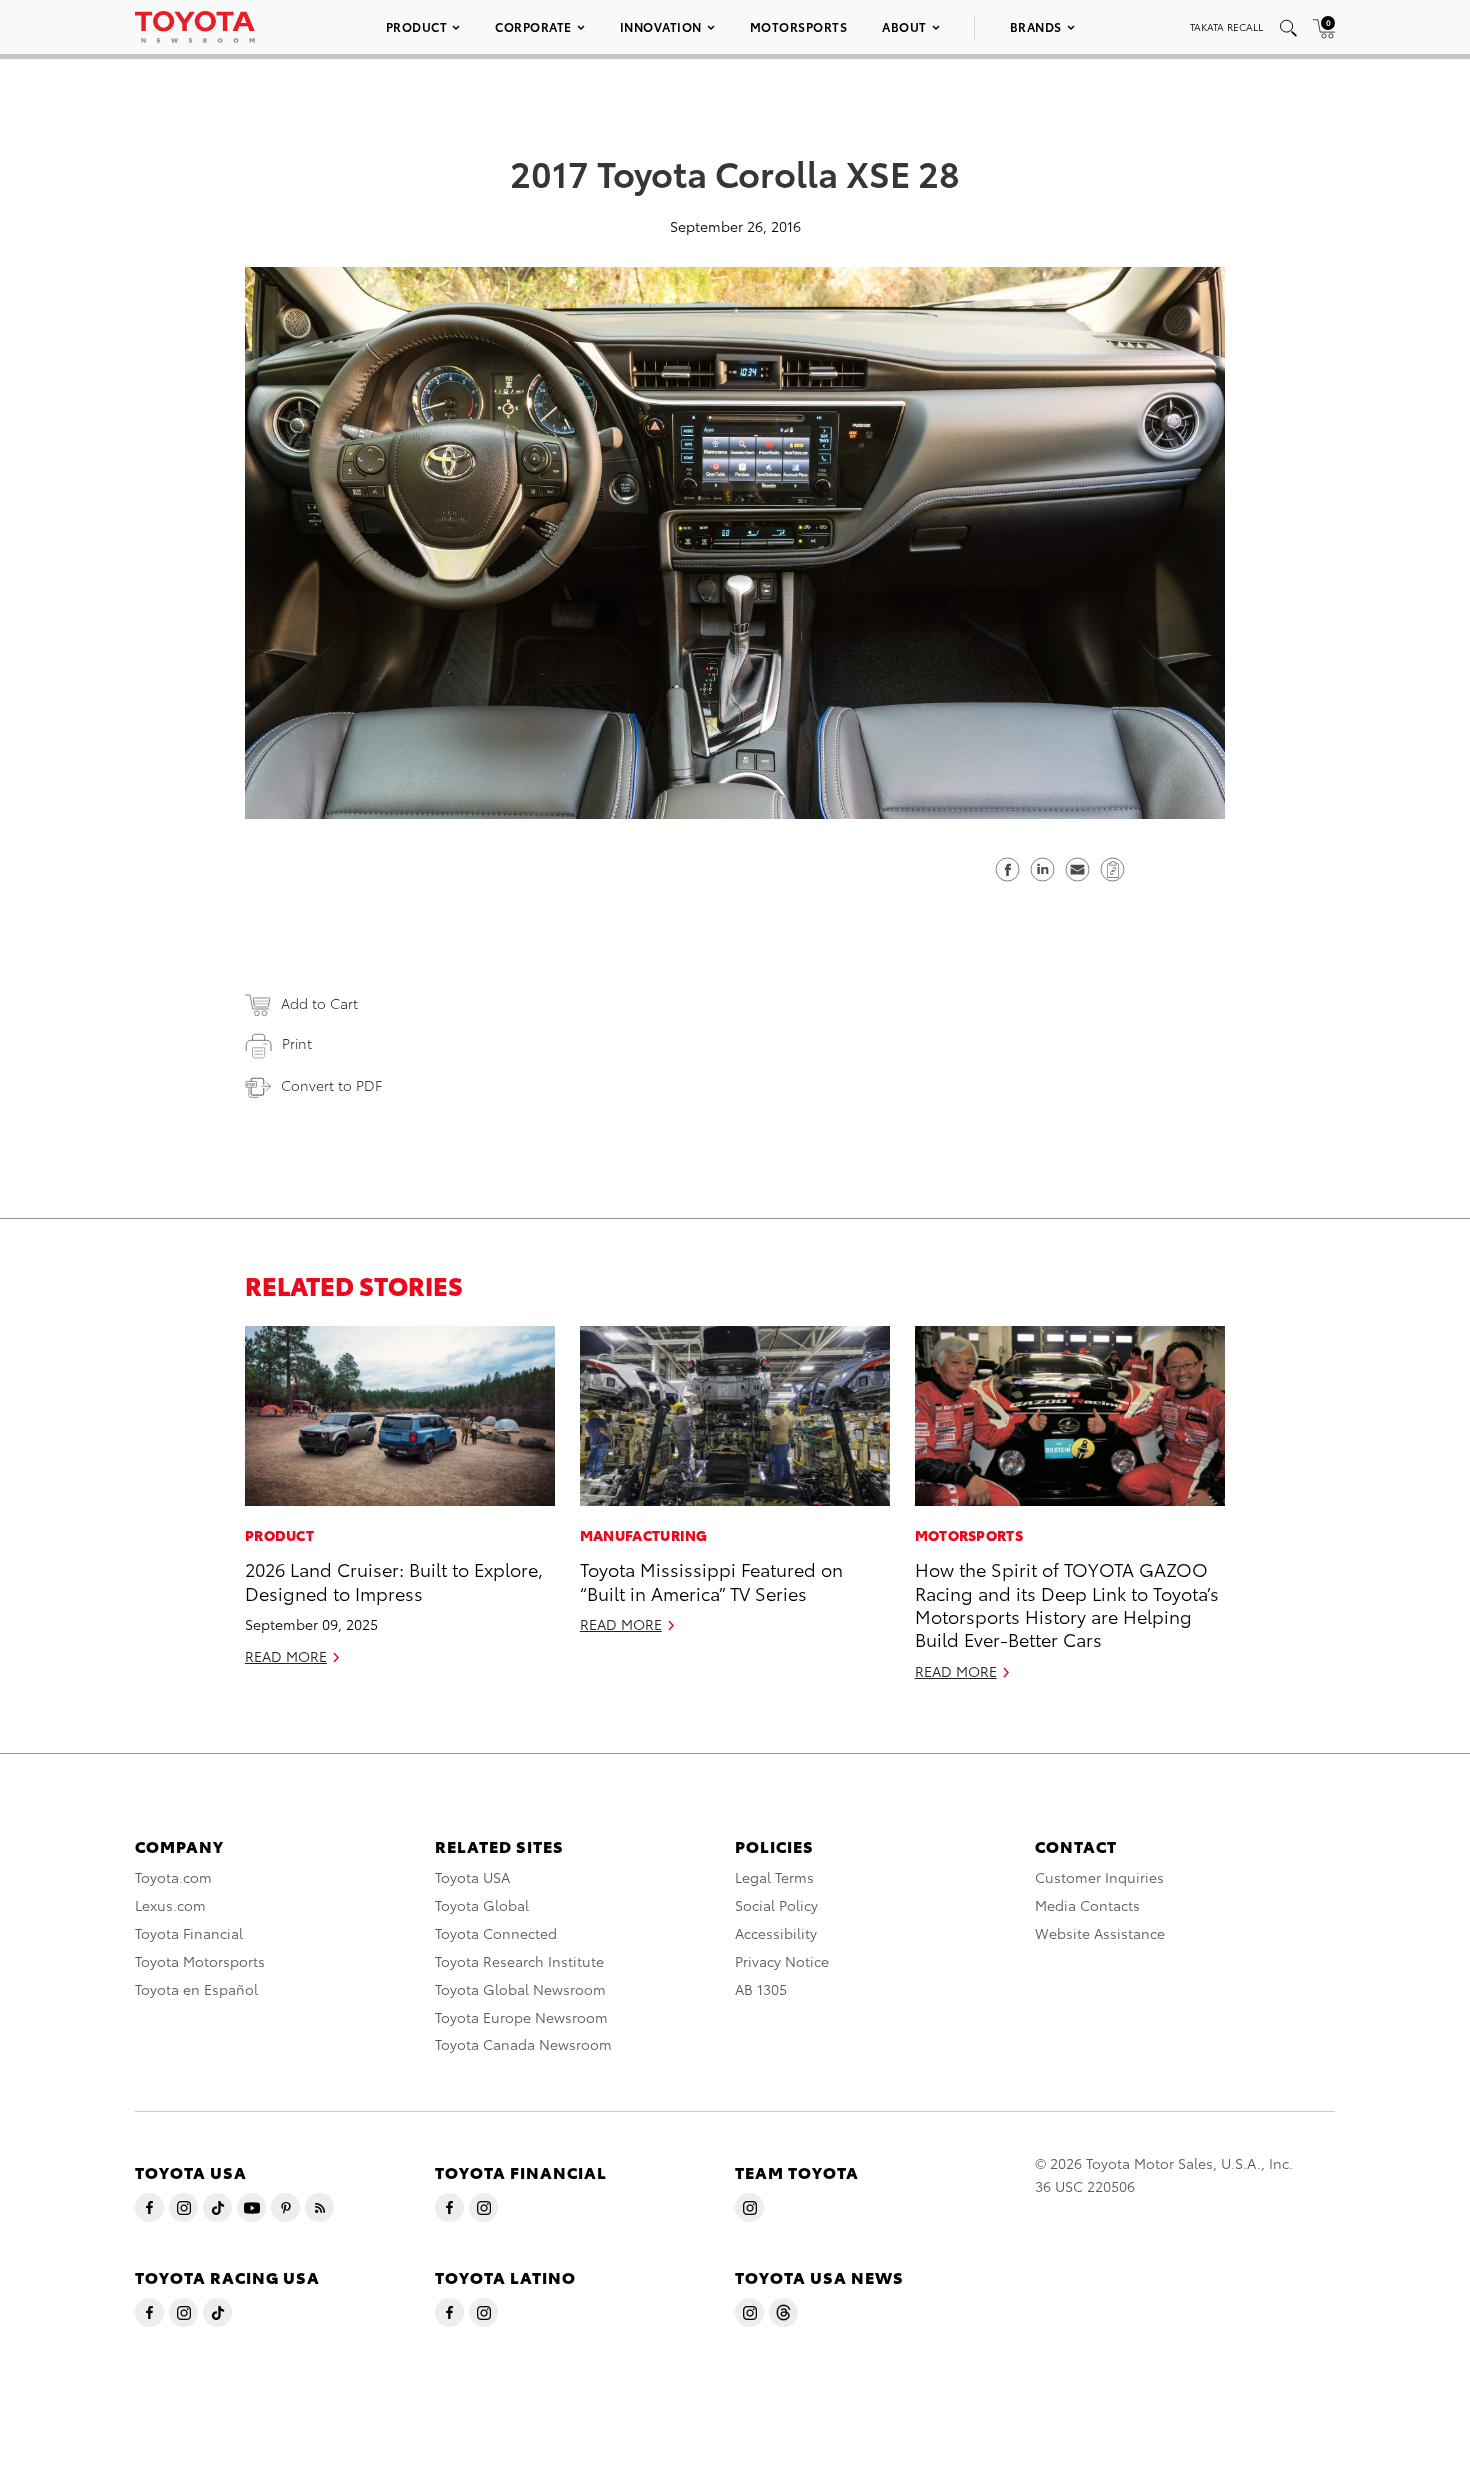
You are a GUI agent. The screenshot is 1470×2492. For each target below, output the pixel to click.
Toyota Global (482, 1905)
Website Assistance (1100, 1933)
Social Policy (776, 1905)
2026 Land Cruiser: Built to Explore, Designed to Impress (394, 1580)
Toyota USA (472, 1877)
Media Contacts (1087, 1905)
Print (297, 1043)
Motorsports (799, 26)
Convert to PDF (331, 1085)
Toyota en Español (196, 1989)
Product (417, 26)
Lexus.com (170, 1905)
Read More (286, 1656)
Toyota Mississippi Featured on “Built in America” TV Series (711, 1580)
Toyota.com (173, 1877)
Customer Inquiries (1099, 1877)
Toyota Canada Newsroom (523, 2044)
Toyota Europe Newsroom (521, 2017)
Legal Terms (774, 1877)
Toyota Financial (189, 1933)
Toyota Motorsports (200, 1961)
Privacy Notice (782, 1961)
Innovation (661, 26)
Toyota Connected (496, 1933)
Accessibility (776, 1933)
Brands (1036, 26)
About (904, 26)
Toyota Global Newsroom (520, 1989)
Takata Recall (1226, 26)
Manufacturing (644, 1535)
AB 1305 (761, 1989)
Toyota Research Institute (519, 1961)
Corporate (533, 26)
